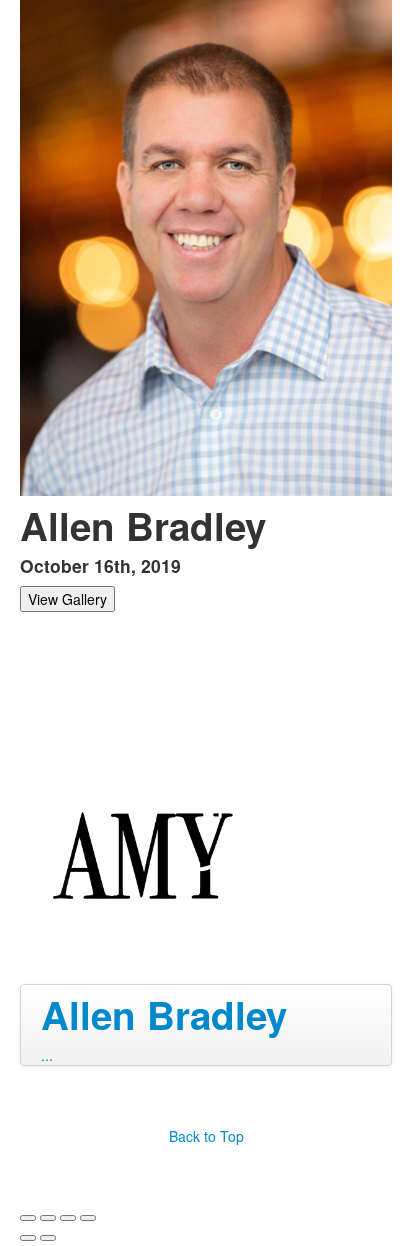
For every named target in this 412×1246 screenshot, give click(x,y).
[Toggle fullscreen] (68, 1218)
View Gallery (67, 599)
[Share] (48, 1218)
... (47, 1055)
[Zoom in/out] (88, 1218)
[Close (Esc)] (28, 1218)
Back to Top (206, 1136)
